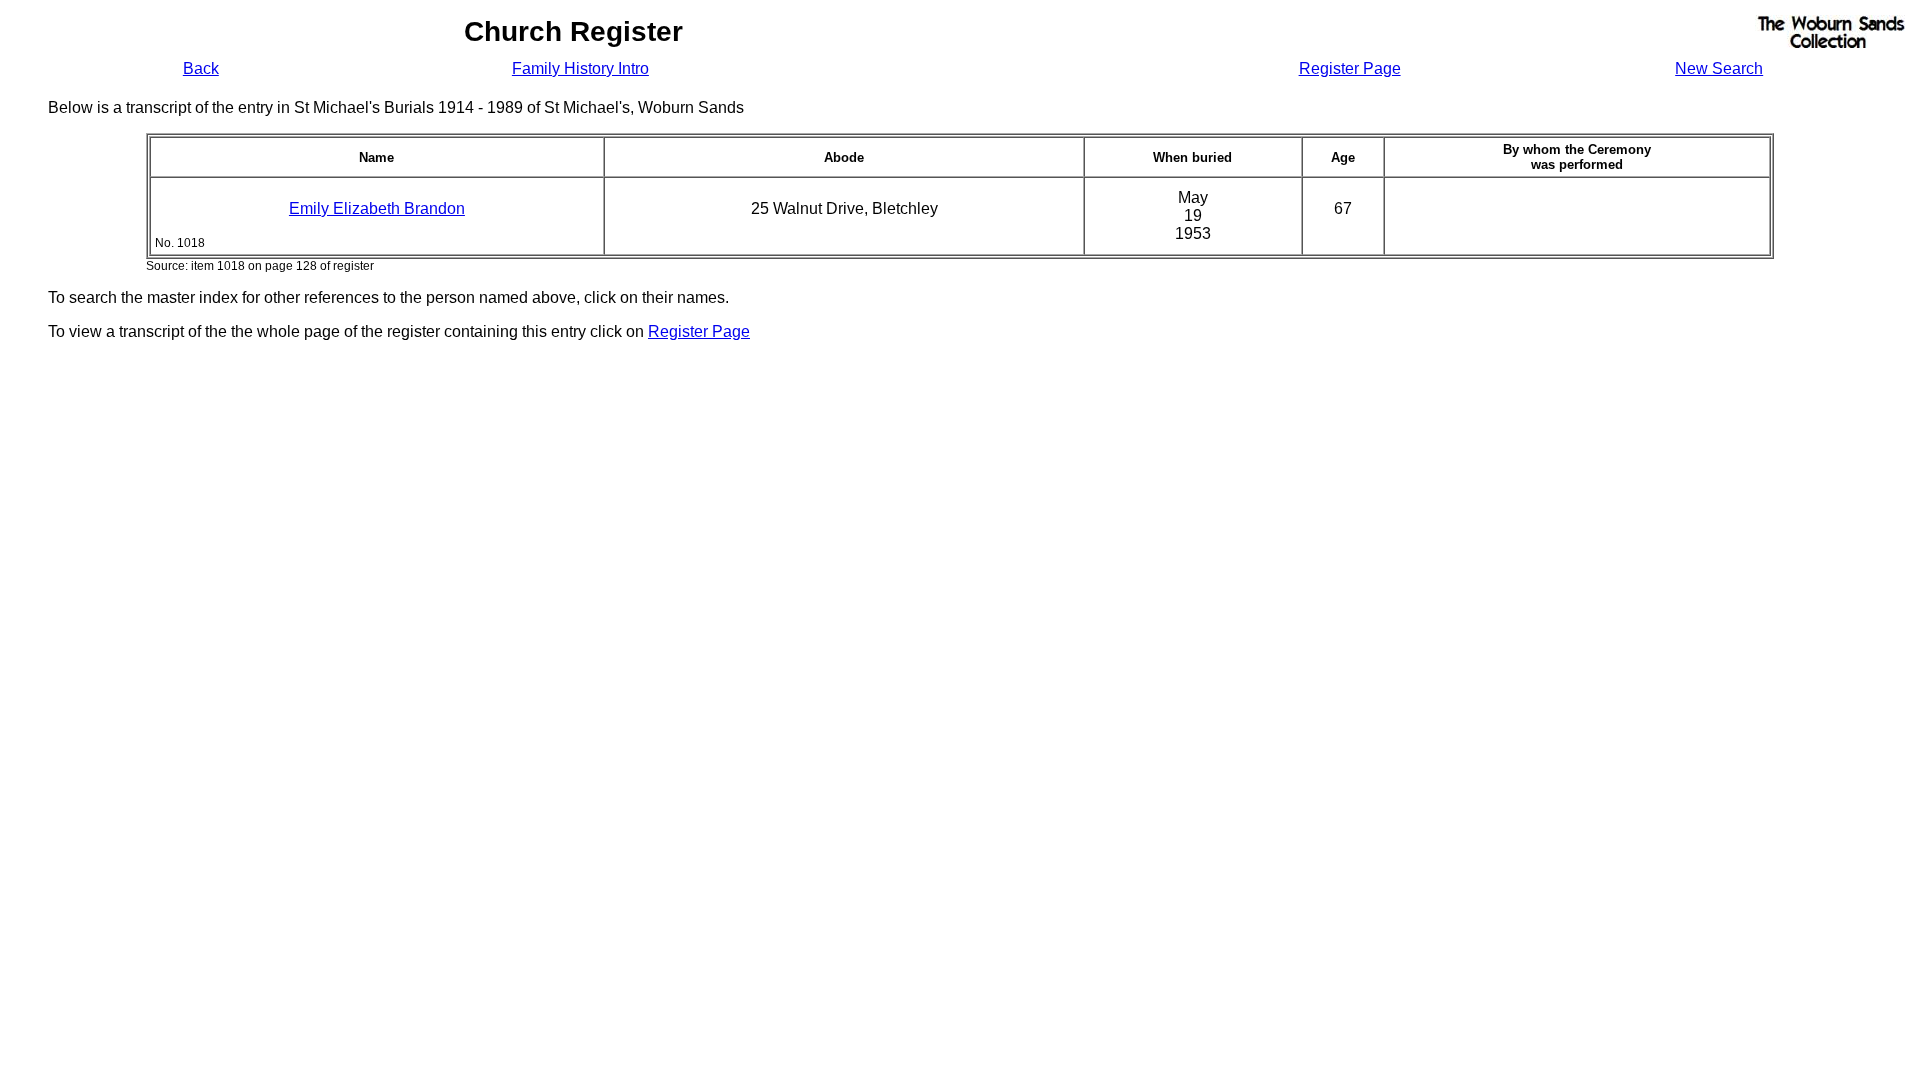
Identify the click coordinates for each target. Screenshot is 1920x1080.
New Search (1719, 68)
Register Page (1350, 68)
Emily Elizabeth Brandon (377, 208)
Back (201, 68)
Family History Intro (580, 68)
